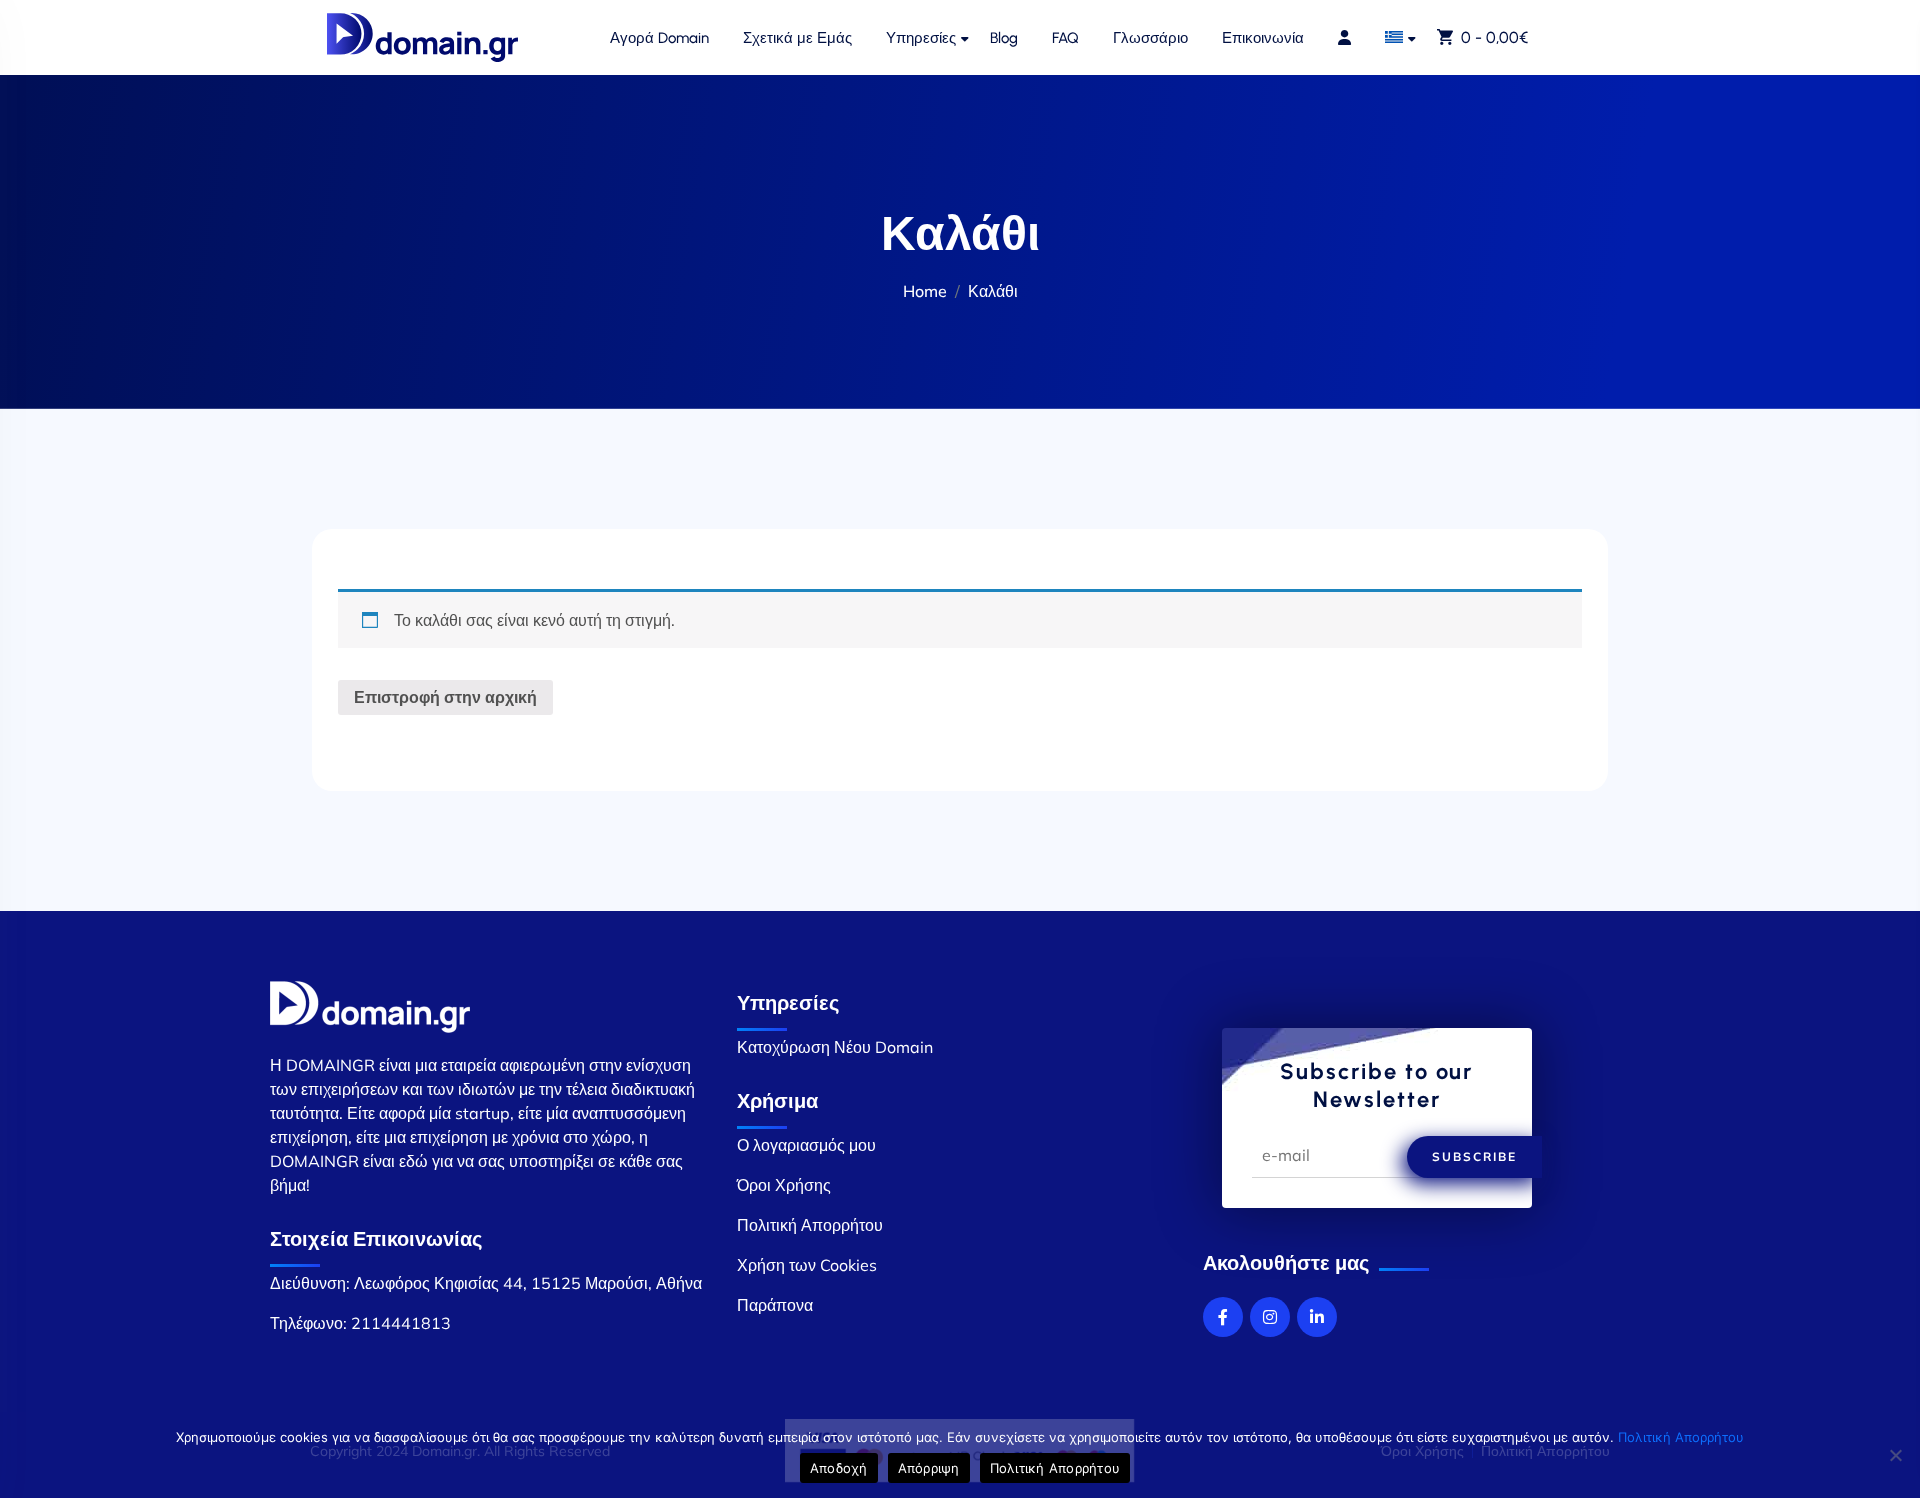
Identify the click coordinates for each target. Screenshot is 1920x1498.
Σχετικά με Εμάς (797, 38)
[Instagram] (1270, 1317)
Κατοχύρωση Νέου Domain (835, 1047)
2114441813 (401, 1323)
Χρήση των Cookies (807, 1265)
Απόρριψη (929, 1468)
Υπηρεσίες (921, 38)
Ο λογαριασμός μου (806, 1145)
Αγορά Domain (659, 38)
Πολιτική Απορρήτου (810, 1225)
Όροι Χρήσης (784, 1185)
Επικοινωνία (1263, 38)
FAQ (1065, 38)
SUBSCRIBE (1474, 1156)
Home (925, 291)
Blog (1004, 38)
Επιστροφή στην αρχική (445, 697)
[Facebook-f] (1223, 1317)
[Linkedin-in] (1317, 1317)
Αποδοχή (839, 1468)
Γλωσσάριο (1150, 38)
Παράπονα (775, 1305)
